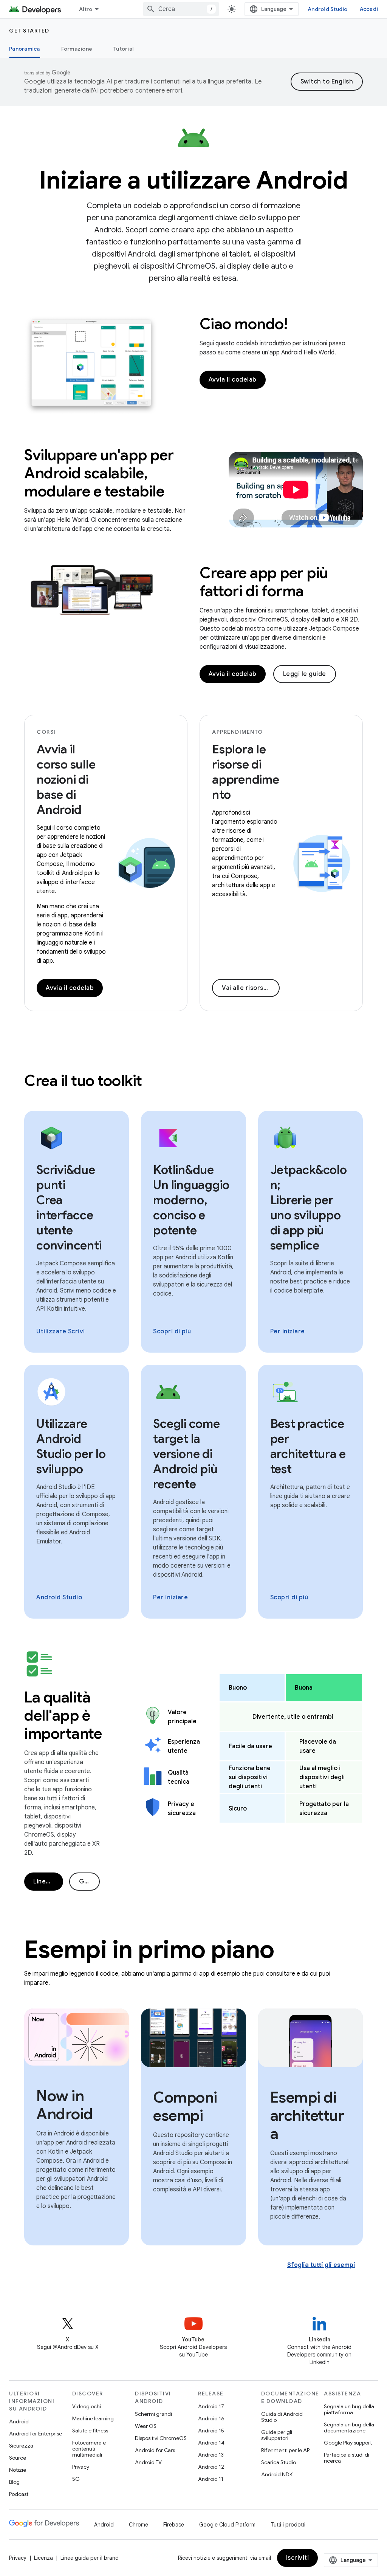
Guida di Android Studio (282, 2417)
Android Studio (328, 9)
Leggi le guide (305, 674)
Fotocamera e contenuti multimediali (89, 2449)
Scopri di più (172, 1331)
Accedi (369, 9)
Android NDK (277, 2474)
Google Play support (348, 2443)
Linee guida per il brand (90, 2558)
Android (19, 2421)
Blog (14, 2482)
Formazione (77, 49)
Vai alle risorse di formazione (251, 988)
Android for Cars (155, 2450)
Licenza (43, 2558)
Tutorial (123, 49)
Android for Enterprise (36, 2434)
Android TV (148, 2462)
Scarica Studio (279, 2462)
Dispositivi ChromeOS (161, 2438)
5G (76, 2479)
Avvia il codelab (233, 380)
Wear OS (146, 2426)
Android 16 (211, 2418)
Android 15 (211, 2431)
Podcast (19, 2494)
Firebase (174, 2525)
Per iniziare (288, 1331)
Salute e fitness (90, 2431)
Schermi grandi (153, 2414)
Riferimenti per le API (286, 2450)
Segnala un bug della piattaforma (349, 2409)
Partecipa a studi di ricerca (347, 2458)
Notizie (18, 2470)
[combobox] (181, 9)
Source (18, 2458)
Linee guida (48, 1882)
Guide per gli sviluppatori (277, 2435)
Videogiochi (87, 2406)
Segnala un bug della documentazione (349, 2428)
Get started (29, 31)
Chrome (139, 2525)
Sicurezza (21, 2446)
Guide (88, 1882)
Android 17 (211, 2406)
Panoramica (25, 49)
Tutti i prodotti (288, 2525)
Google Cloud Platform (227, 2525)
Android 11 (211, 2479)
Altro (86, 9)
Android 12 (211, 2467)
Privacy (81, 2467)
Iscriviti (298, 2558)
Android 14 (211, 2443)
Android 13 (211, 2455)
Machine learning (93, 2418)
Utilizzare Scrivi (61, 1331)
